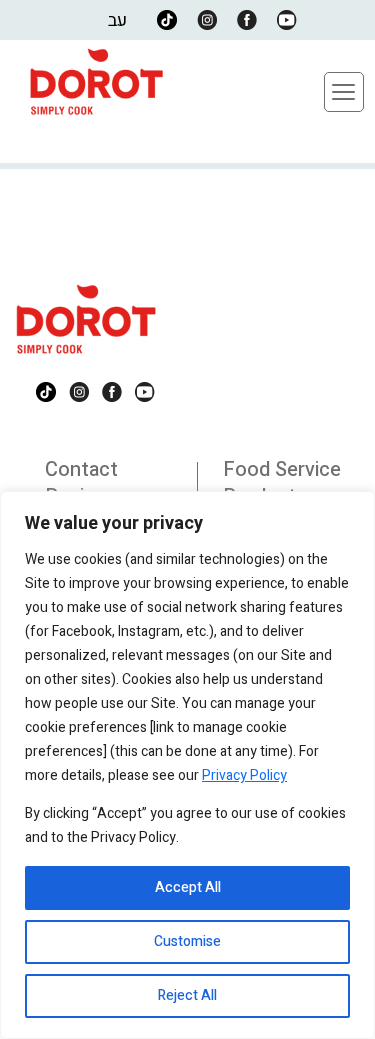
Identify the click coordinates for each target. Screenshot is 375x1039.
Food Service (282, 469)
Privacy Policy (244, 775)
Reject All (187, 995)
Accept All (188, 887)
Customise (187, 941)
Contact (81, 469)
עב (117, 20)
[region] (187, 765)
